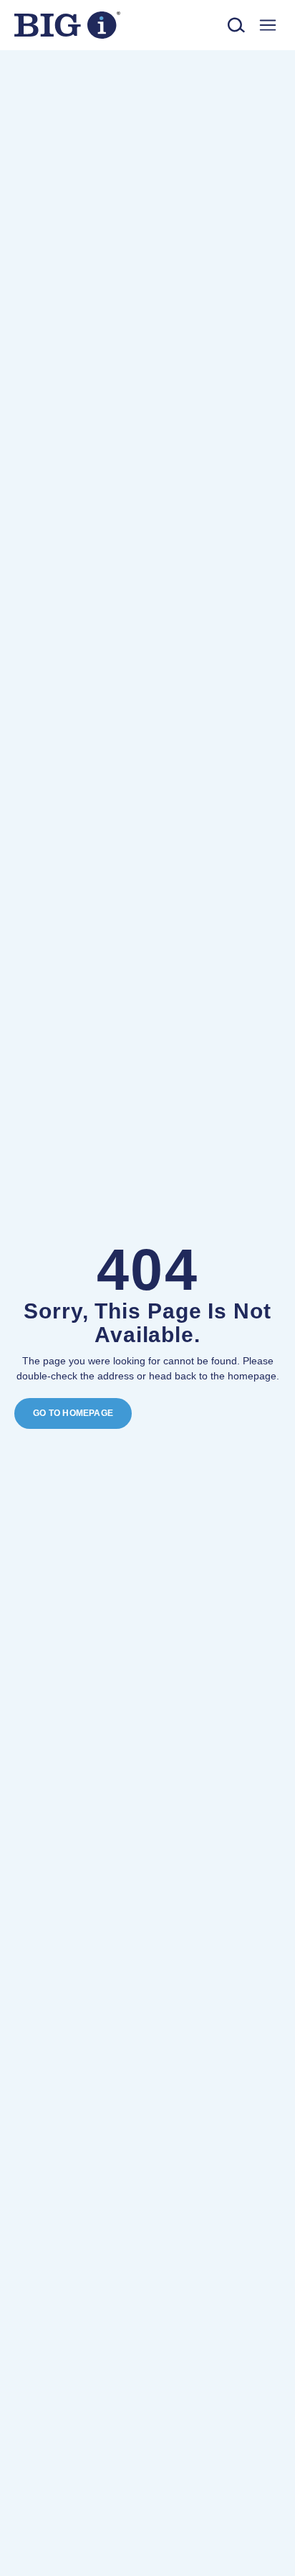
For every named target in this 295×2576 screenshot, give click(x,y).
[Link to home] (67, 25)
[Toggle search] (237, 25)
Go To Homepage (73, 1413)
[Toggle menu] (267, 25)
